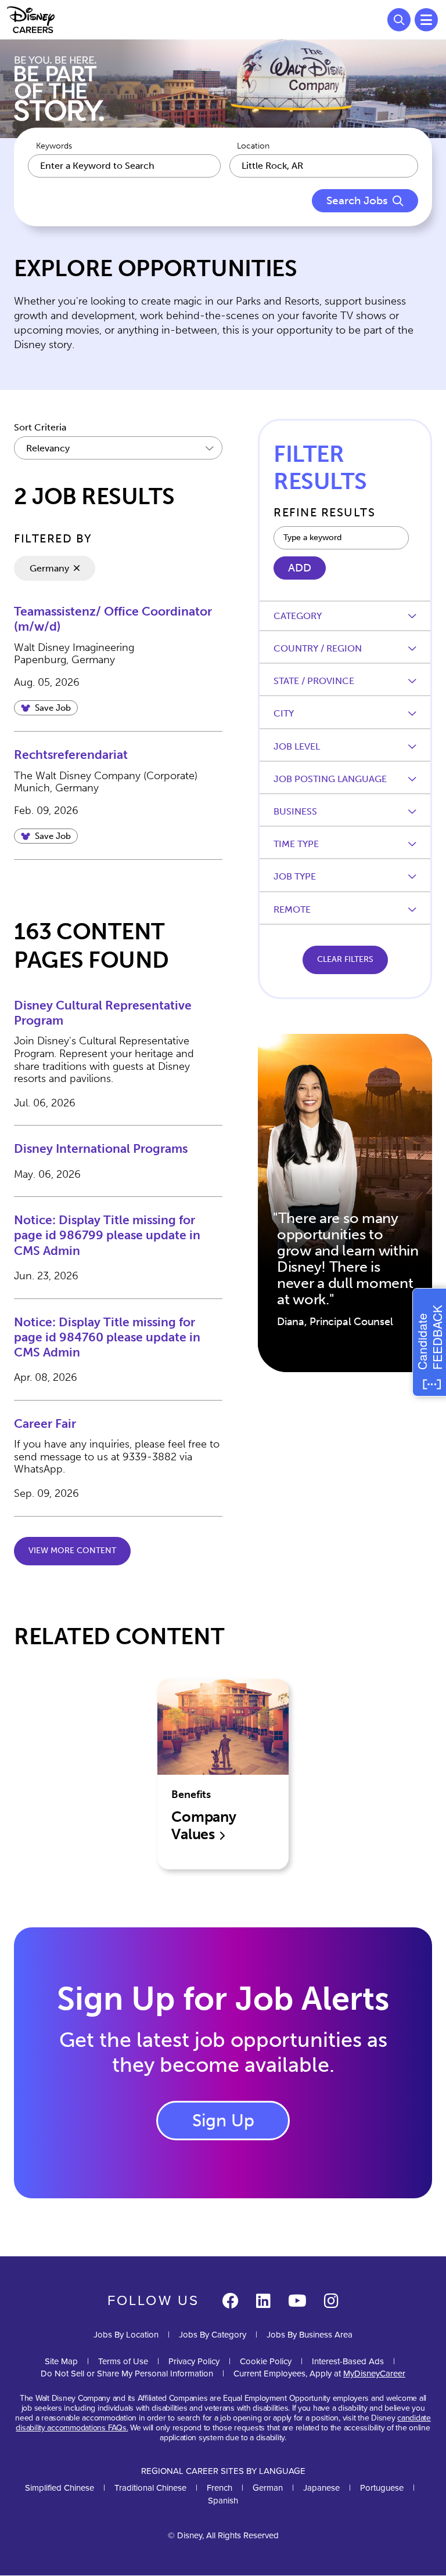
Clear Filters (345, 959)
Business (295, 811)
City (284, 713)
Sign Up (223, 2121)
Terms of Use (123, 2361)
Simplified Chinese (60, 2488)
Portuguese (382, 2488)
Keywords (54, 146)
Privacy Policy (194, 2361)
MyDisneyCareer (374, 2374)
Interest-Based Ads (348, 2361)
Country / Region (318, 648)
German (268, 2488)
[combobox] (324, 166)
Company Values (204, 1826)
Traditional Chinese (150, 2488)
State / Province (314, 681)
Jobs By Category (213, 2335)
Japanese (321, 2488)
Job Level (297, 746)
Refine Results (324, 512)
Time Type (296, 844)
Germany (49, 568)
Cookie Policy (266, 2361)
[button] (46, 708)
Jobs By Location (126, 2335)
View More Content (72, 1551)
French (220, 2488)
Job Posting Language (330, 779)
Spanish (223, 2501)
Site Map (61, 2361)
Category (298, 616)
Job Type (295, 876)
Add (300, 568)
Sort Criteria (40, 427)
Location (253, 146)
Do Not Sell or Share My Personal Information (127, 2374)
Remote (292, 909)
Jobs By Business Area (310, 2335)
